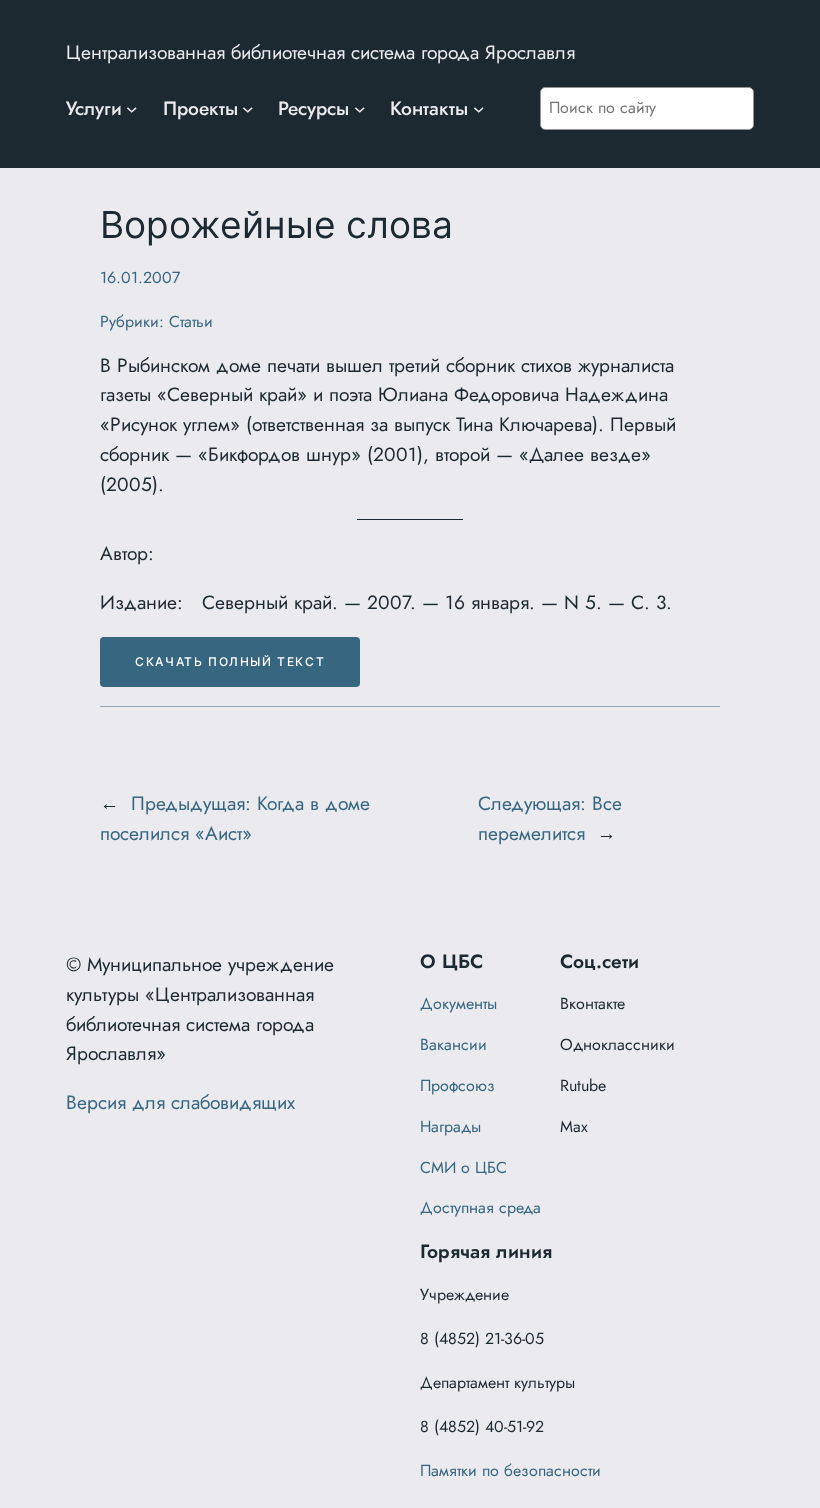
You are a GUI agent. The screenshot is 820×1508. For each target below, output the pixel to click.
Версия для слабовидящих (180, 1102)
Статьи (191, 321)
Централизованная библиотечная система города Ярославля (320, 52)
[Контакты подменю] (479, 109)
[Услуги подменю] (132, 109)
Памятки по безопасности (510, 1470)
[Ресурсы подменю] (360, 109)
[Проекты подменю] (248, 109)
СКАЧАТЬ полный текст (230, 661)
